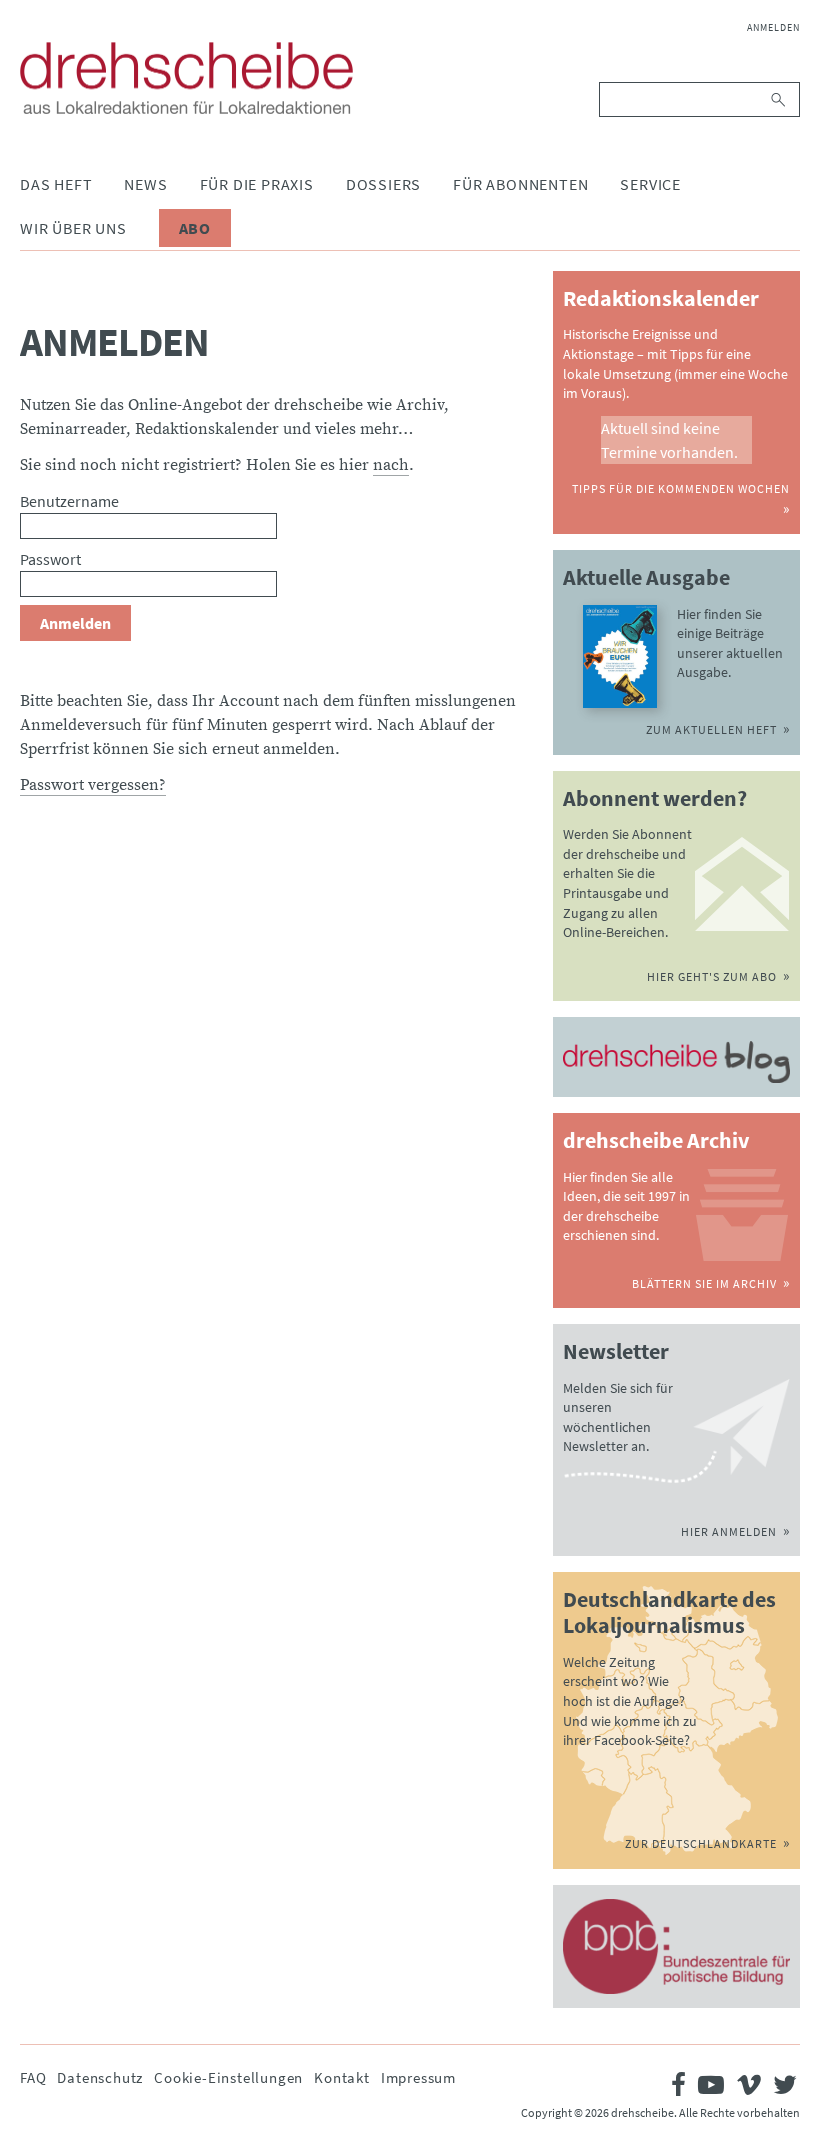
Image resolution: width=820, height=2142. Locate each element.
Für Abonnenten (520, 184)
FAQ (33, 2077)
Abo (195, 228)
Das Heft (56, 184)
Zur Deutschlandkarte (701, 1843)
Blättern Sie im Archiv (704, 1283)
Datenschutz (100, 2077)
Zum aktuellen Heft (711, 729)
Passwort (50, 559)
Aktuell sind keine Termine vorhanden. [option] (669, 440)
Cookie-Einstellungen (228, 2077)
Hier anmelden (729, 1531)
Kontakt (342, 2077)
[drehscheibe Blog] (676, 1062)
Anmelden (773, 27)
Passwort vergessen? (93, 785)
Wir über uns (73, 228)
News (145, 184)
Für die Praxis (257, 184)
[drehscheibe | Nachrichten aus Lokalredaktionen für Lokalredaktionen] (186, 78)
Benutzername (69, 501)
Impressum (418, 2077)
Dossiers (383, 184)
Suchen (779, 99)
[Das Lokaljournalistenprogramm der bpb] (676, 1946)
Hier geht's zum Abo (712, 976)
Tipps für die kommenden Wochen (681, 488)
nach (391, 465)
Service (650, 184)
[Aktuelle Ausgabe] (619, 657)
